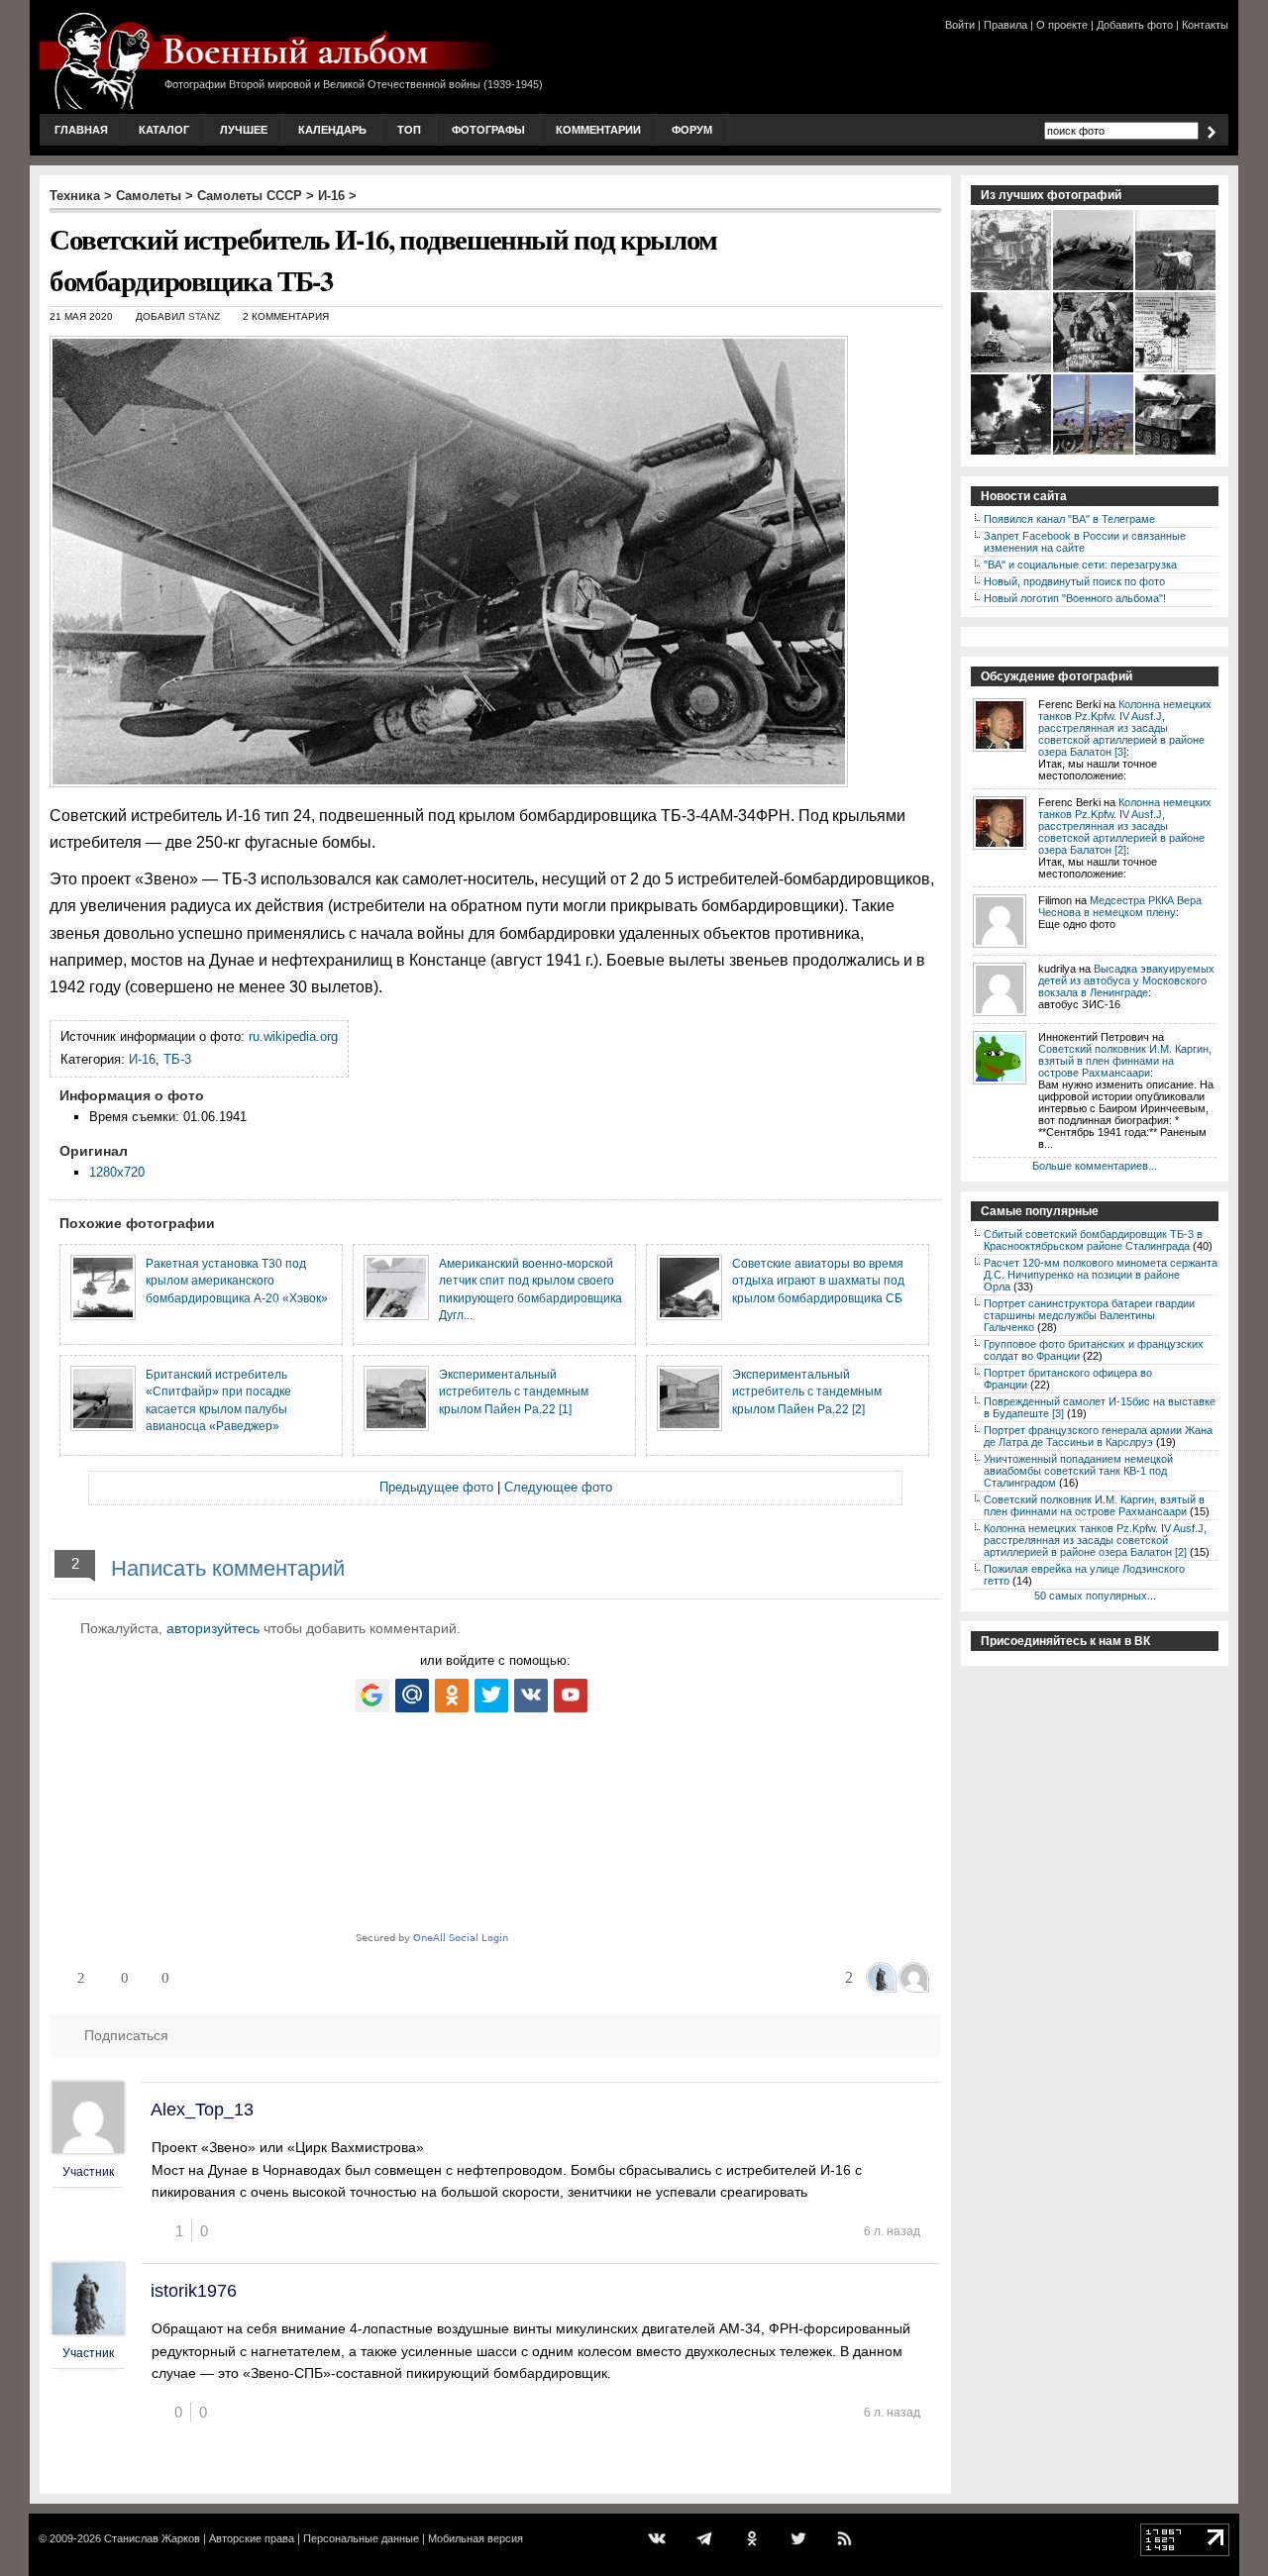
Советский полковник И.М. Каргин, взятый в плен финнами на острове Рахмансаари (1125, 1061)
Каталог (164, 130)
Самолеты (149, 196)
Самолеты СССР (250, 196)
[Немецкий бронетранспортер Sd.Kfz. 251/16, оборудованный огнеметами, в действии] (1176, 453)
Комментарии (598, 130)
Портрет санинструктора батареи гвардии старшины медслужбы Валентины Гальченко (1089, 1315)
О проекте (1062, 25)
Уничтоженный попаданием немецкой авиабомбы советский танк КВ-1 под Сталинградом (1078, 1471)
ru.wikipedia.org (293, 1036)
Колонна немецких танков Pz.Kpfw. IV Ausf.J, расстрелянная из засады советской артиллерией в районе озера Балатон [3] (1125, 728)
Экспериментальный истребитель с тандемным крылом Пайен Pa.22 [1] (514, 1391)
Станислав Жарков (152, 2538)
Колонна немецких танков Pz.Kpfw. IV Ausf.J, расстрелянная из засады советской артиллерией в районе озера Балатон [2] (1125, 826)
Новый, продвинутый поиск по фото (1074, 581)
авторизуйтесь (213, 1628)
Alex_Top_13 (202, 2110)
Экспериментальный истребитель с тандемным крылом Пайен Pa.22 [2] (807, 1391)
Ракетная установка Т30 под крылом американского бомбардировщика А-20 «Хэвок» (237, 1281)
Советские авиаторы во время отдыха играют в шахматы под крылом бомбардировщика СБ (818, 1281)
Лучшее (244, 130)
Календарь (332, 130)
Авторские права (252, 2538)
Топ (409, 130)
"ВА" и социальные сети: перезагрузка (1080, 565)
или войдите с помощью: (495, 1660)
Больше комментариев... (1095, 1166)
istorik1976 (194, 2291)
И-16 (331, 196)
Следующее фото (558, 1487)
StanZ (204, 316)
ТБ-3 (177, 1059)
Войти (960, 25)
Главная (81, 130)
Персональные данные (361, 2538)
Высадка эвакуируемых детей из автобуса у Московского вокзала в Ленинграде (1126, 980)
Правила (1005, 25)
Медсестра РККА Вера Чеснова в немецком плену (1120, 906)
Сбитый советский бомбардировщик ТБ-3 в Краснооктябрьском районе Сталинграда (1093, 1240)
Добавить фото (1135, 25)
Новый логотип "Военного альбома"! (1075, 598)
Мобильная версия (475, 2538)
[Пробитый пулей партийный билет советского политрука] (1176, 370)
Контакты (1205, 25)
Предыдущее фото (436, 1487)
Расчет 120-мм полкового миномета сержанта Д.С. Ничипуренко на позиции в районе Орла (1101, 1275)
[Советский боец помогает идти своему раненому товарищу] (1176, 288)
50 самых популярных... (1095, 1596)
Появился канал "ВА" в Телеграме (1069, 519)
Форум (692, 130)
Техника (75, 196)
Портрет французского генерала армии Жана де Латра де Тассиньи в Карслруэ (1098, 1436)
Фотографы (488, 130)
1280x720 (117, 1172)
